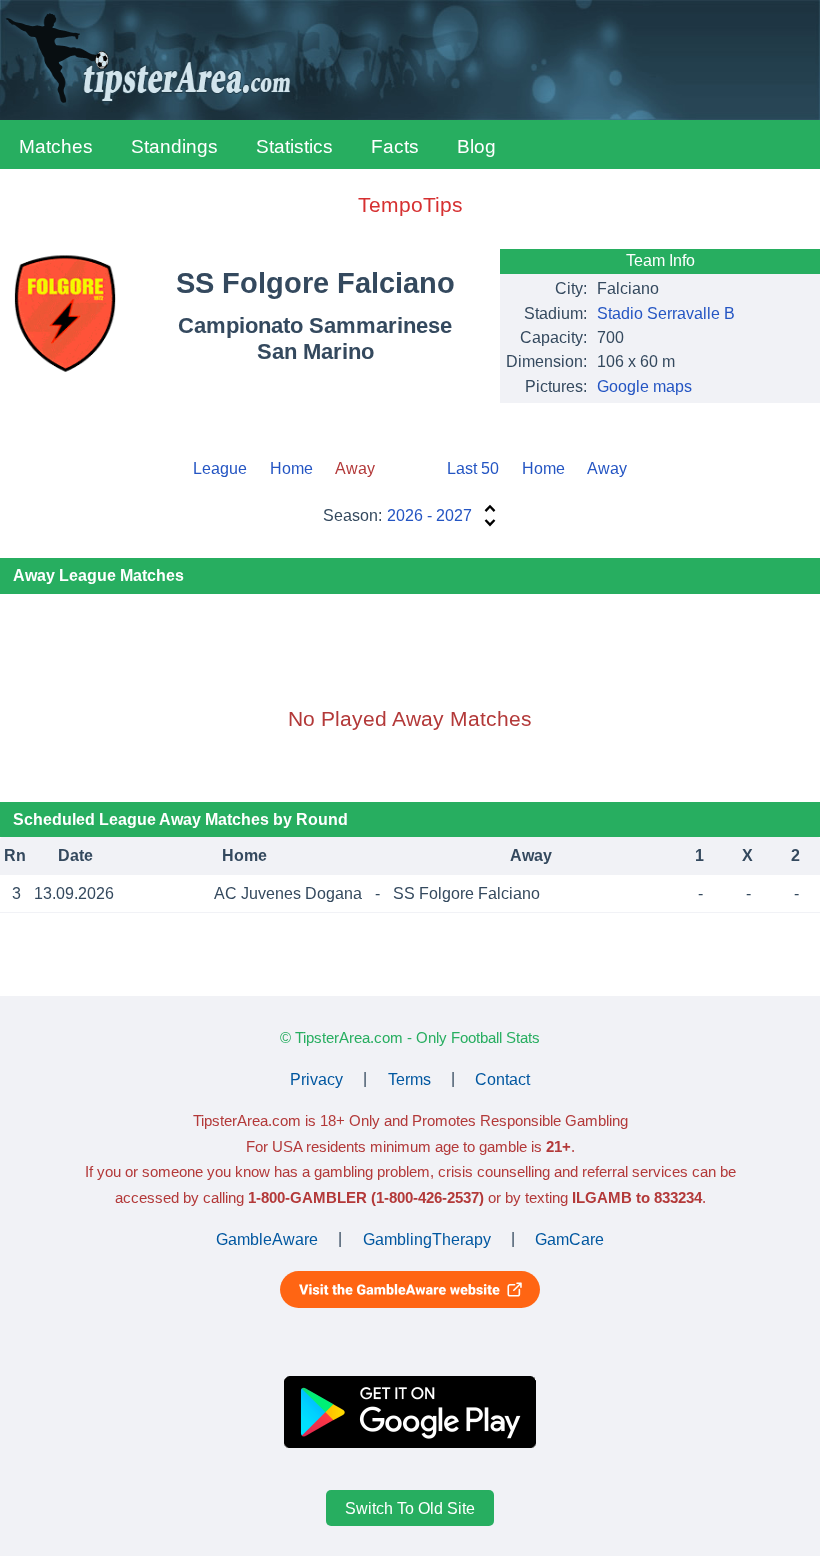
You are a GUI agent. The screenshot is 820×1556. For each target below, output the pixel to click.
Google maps (644, 386)
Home (291, 468)
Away (607, 468)
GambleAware (267, 1238)
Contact (502, 1078)
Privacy (316, 1078)
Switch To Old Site (410, 1508)
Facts (395, 146)
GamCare (569, 1238)
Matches (56, 146)
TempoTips (410, 204)
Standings (174, 146)
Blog (476, 146)
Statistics (294, 146)
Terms (409, 1078)
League (220, 468)
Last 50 (473, 468)
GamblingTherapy (427, 1238)
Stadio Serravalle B (666, 313)
